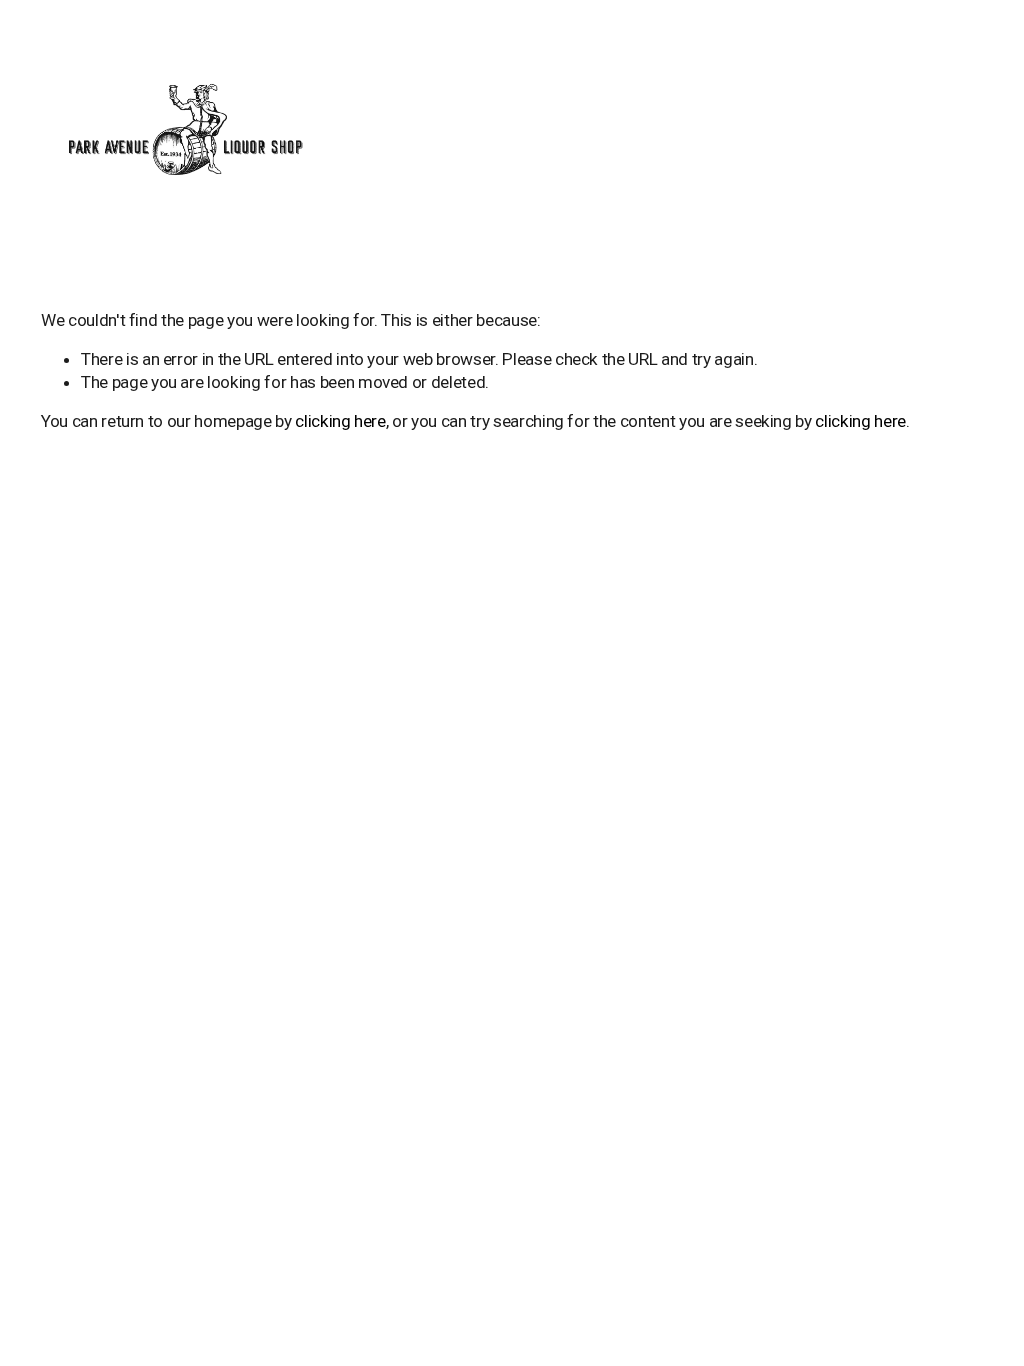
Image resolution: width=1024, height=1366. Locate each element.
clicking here (340, 421)
